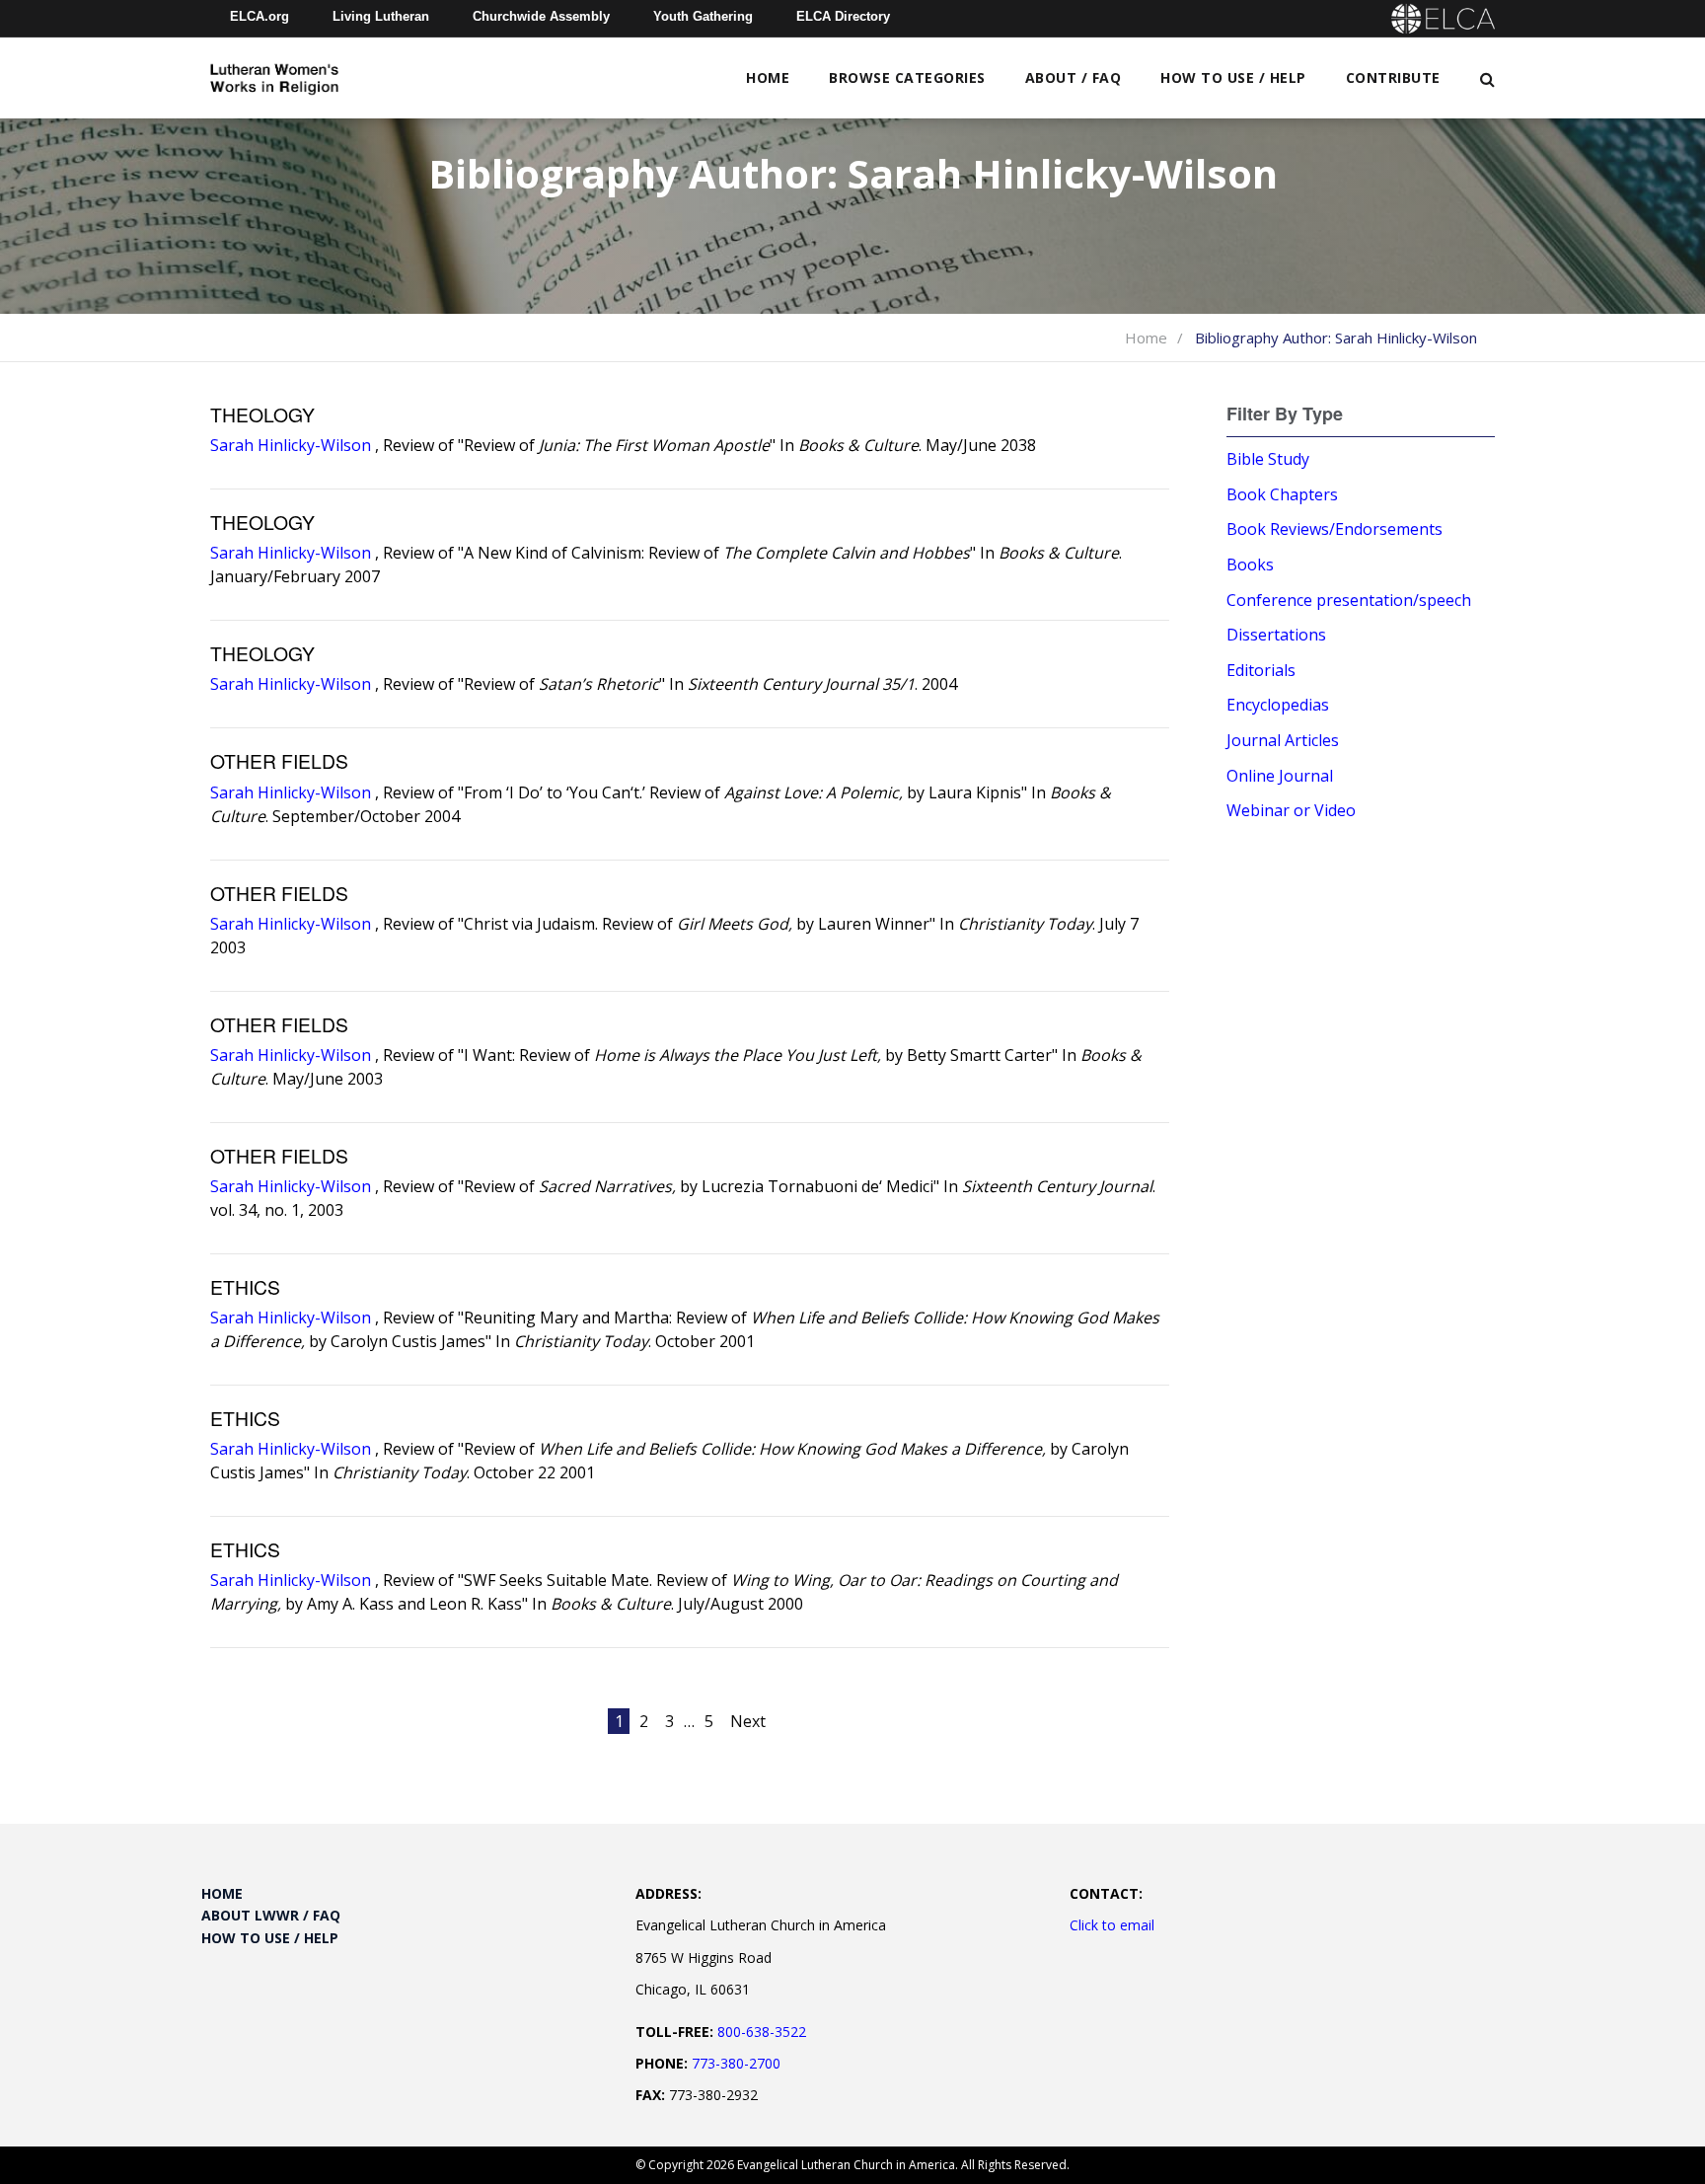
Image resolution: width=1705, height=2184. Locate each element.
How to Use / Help (1233, 77)
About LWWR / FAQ (271, 1915)
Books (1250, 565)
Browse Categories (907, 77)
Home (768, 77)
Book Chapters (1282, 494)
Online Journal (1280, 776)
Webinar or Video (1291, 810)
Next (748, 1721)
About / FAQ (1074, 77)
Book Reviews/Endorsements (1334, 529)
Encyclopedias (1278, 705)
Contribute (1393, 77)
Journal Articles (1283, 740)
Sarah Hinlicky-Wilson (291, 445)
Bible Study (1268, 459)
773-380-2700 (736, 2063)
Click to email (1112, 1925)
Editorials (1261, 670)
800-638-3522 (762, 2032)
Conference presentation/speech (1349, 600)
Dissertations (1276, 635)
